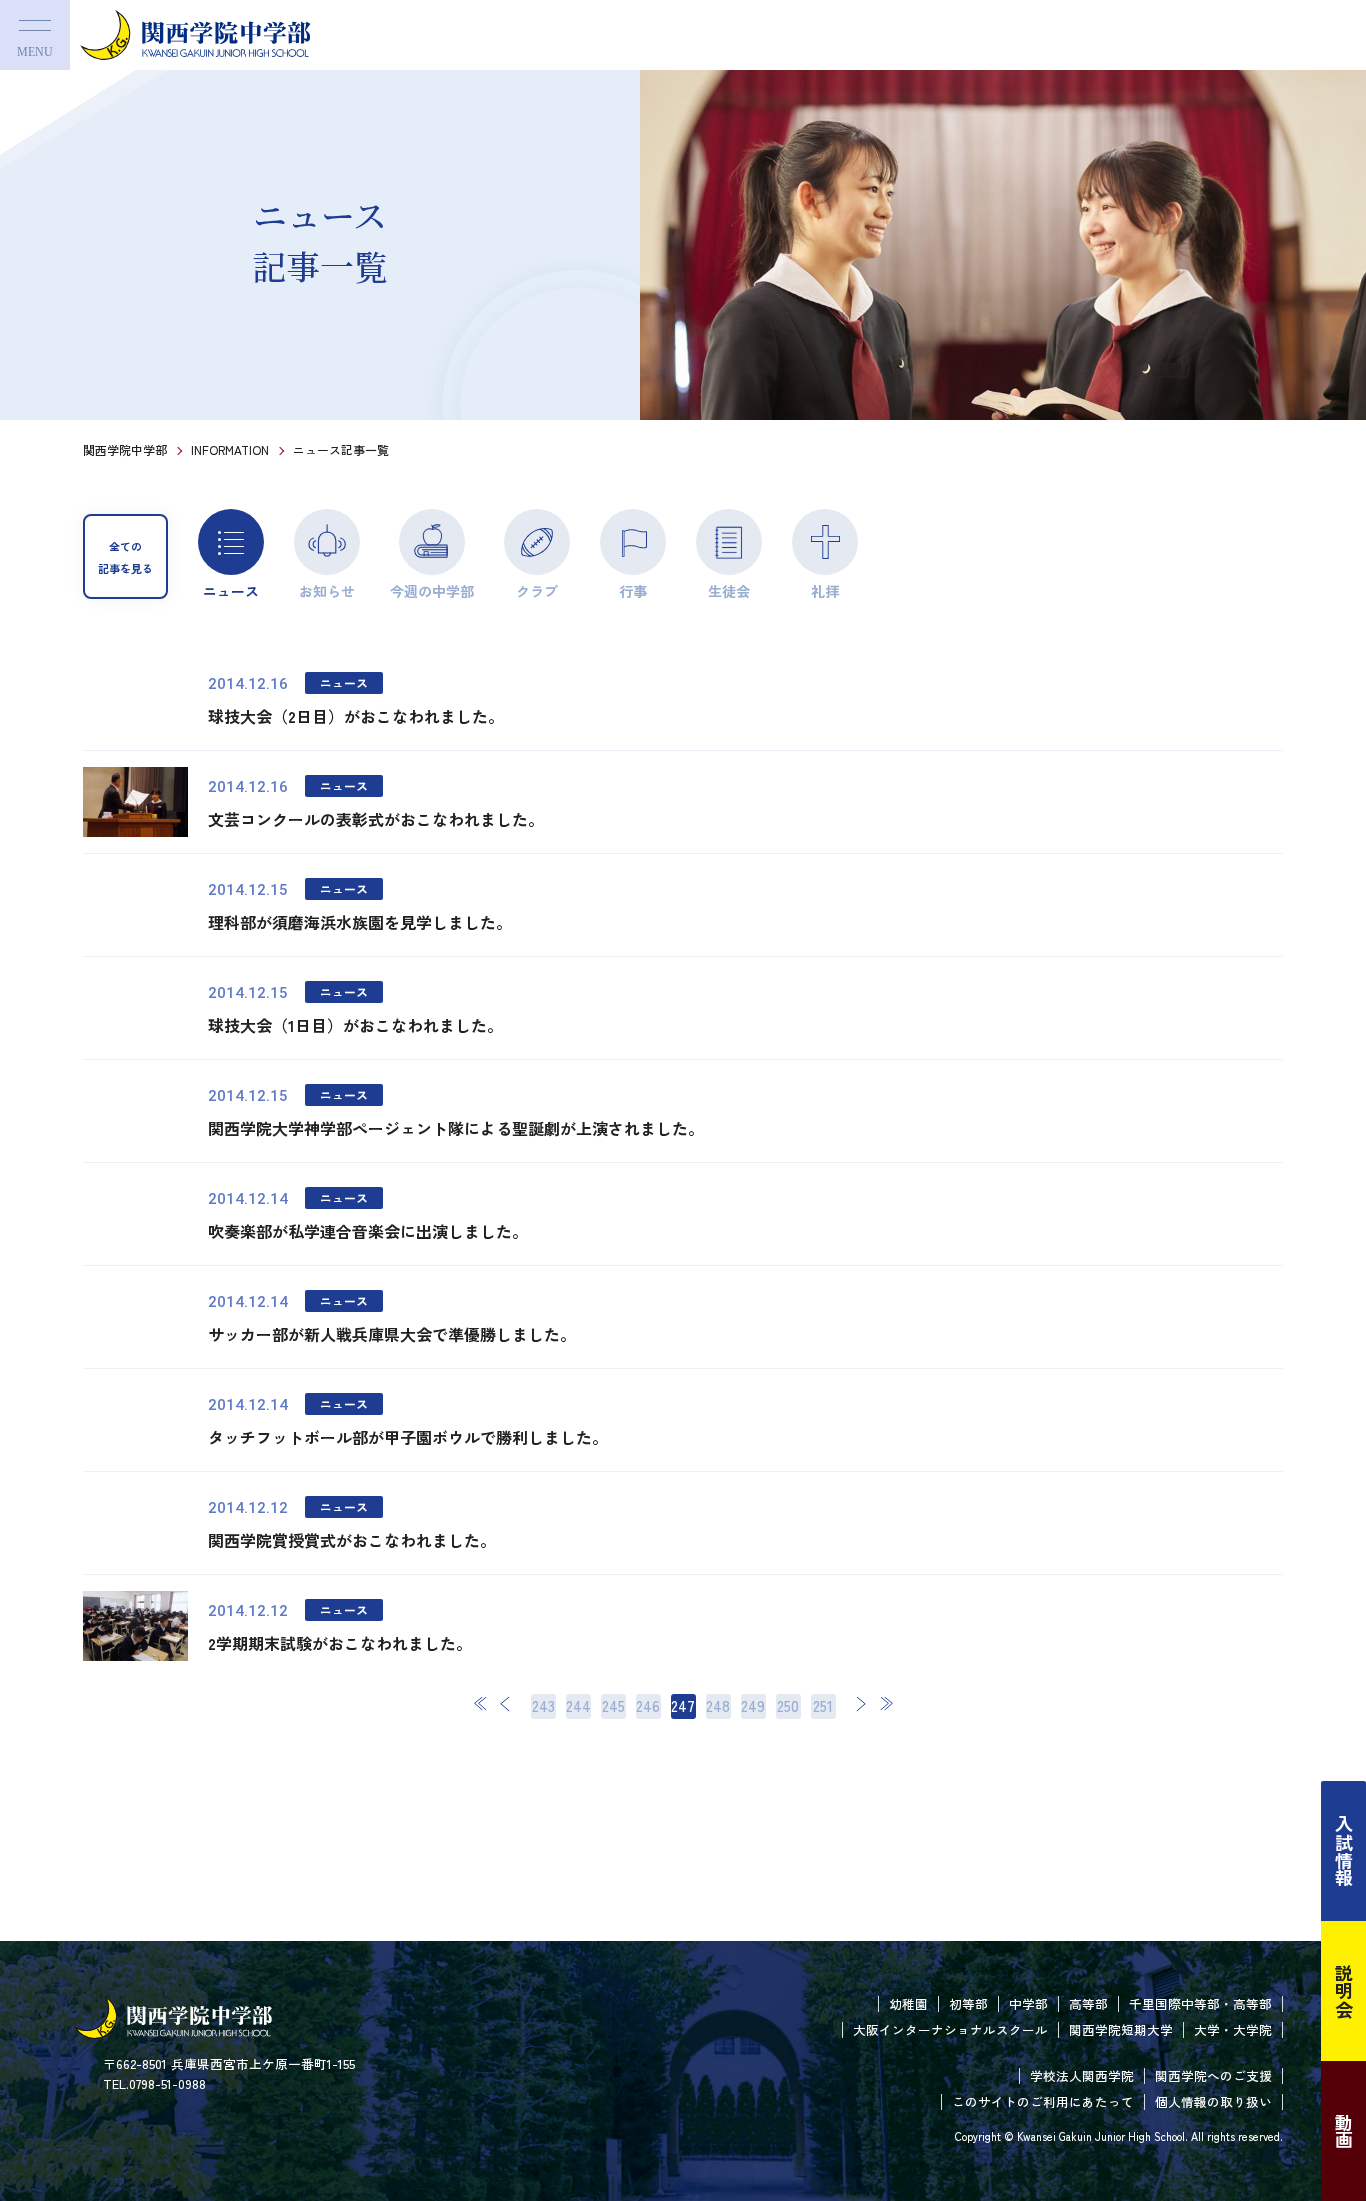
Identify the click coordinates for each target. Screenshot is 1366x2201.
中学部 (1028, 2003)
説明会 (1344, 1991)
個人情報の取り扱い (1213, 2101)
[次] (861, 1703)
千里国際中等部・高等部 (1200, 2003)
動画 (1344, 2131)
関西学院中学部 (125, 449)
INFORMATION (230, 449)
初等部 (968, 2003)
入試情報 (1344, 1851)
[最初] (481, 1703)
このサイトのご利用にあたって (1043, 2101)
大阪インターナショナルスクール (950, 2029)
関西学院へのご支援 (1213, 2075)
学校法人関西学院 (1082, 2075)
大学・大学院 (1233, 2029)
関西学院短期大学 (1121, 2029)
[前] (506, 1703)
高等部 (1088, 2003)
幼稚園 (908, 2003)
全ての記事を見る (125, 557)
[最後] (886, 1703)
